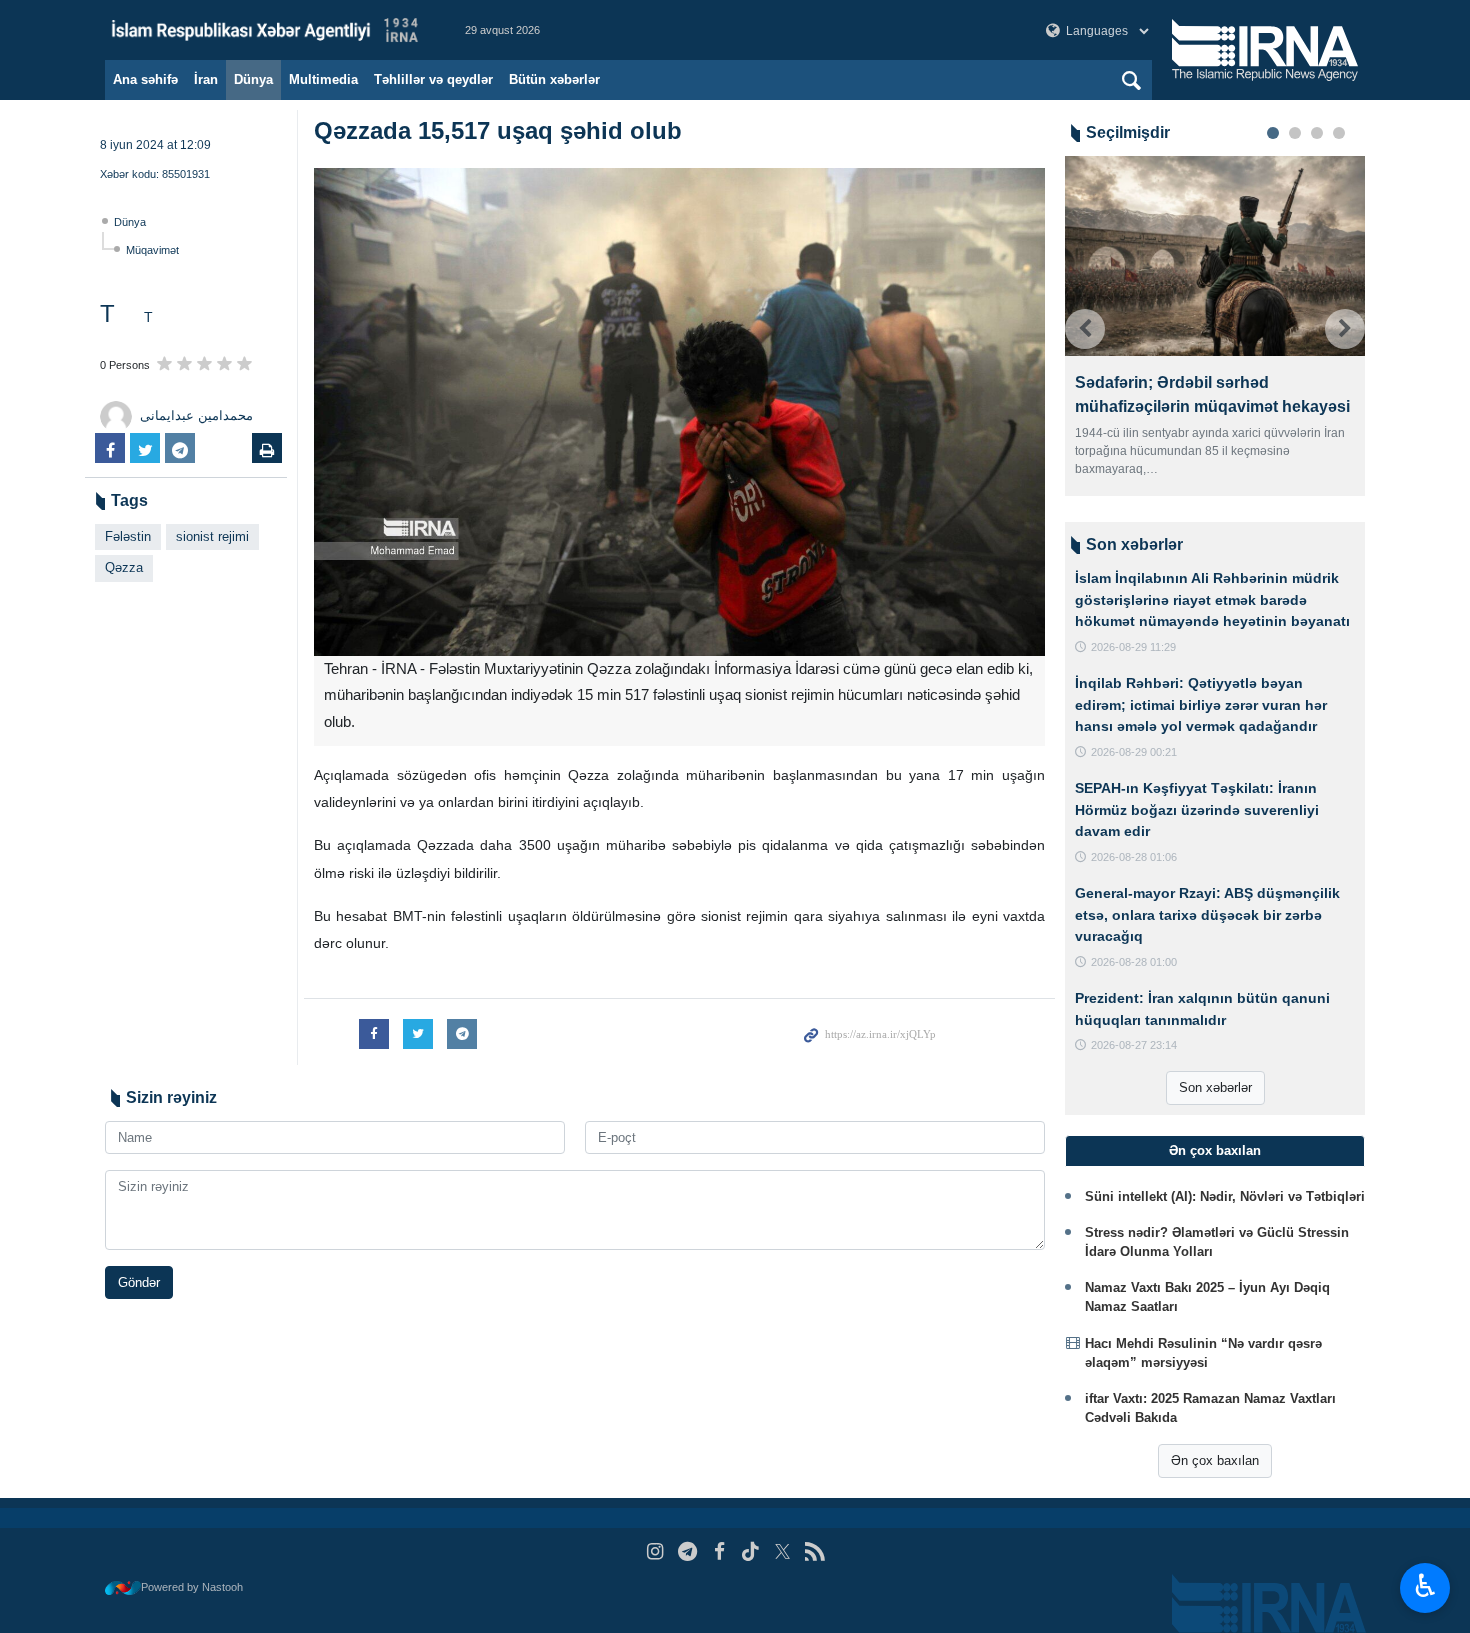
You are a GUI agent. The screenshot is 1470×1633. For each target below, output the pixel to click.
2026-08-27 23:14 (1134, 1045)
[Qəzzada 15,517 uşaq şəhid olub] (679, 412)
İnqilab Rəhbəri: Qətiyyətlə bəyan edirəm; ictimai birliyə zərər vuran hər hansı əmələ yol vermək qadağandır (1201, 704)
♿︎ (1425, 1586)
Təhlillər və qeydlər (433, 79)
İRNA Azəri (265, 30)
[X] (782, 1551)
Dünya (253, 79)
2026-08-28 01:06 (1134, 857)
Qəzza (124, 567)
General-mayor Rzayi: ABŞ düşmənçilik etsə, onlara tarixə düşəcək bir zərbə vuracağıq (1207, 914)
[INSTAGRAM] (655, 1551)
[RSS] (814, 1551)
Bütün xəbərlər (554, 79)
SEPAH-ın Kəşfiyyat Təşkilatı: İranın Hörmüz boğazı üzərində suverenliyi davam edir (1197, 809)
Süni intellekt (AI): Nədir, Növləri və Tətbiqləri (1225, 1196)
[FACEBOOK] (719, 1551)
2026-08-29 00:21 (1134, 752)
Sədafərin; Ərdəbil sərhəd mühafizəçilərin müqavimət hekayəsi (1212, 394)
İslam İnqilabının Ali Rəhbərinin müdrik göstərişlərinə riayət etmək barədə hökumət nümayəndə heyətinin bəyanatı (1212, 599)
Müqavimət (152, 250)
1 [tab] (1273, 133)
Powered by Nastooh (192, 1587)
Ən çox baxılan (1215, 1460)
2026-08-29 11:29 (1133, 647)
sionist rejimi (212, 536)
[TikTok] (751, 1551)
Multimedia (323, 79)
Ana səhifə (145, 79)
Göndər (139, 1282)
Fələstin (128, 536)
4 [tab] (1339, 133)
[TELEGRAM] (687, 1551)
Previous (1085, 329)
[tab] (1215, 1151)
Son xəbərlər (1215, 1087)
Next (1345, 329)
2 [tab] (1295, 133)
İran (206, 79)
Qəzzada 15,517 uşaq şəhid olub (498, 130)
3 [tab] (1317, 133)
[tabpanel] (1215, 326)
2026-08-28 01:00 (1134, 962)
